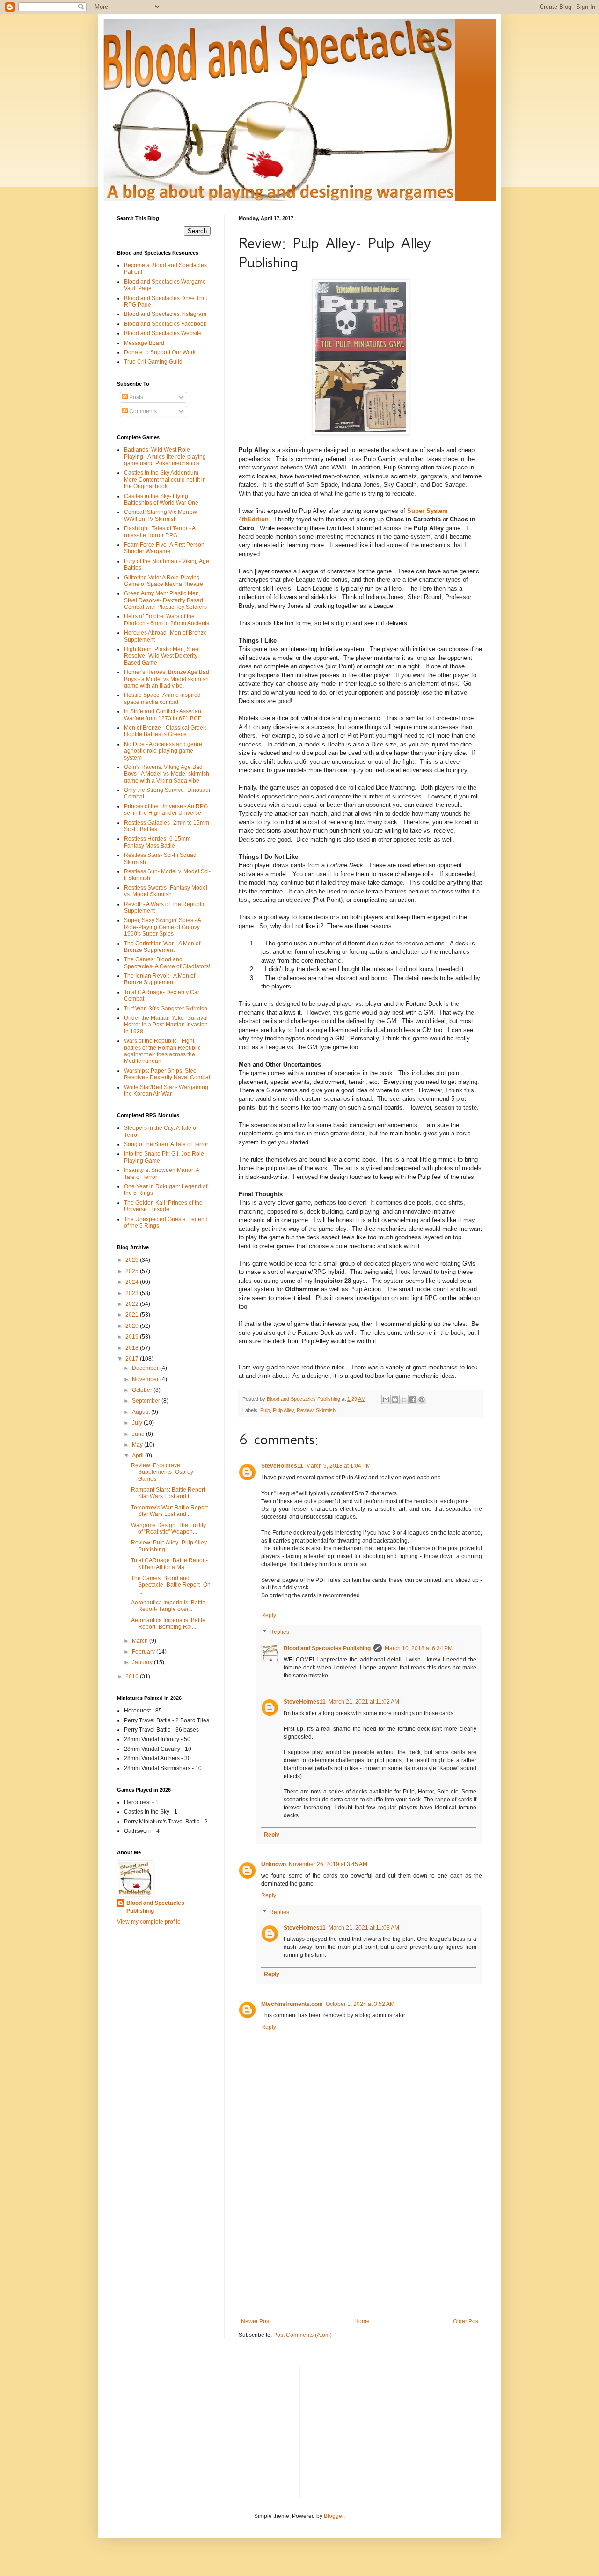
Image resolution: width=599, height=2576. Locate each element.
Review (305, 1410)
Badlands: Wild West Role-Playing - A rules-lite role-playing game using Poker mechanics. (165, 457)
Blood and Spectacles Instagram (165, 314)
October (143, 1390)
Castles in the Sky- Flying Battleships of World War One (161, 499)
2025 (133, 1271)
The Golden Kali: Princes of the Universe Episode (163, 1206)
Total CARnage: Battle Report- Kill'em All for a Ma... (169, 1564)
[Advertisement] (360, 2241)
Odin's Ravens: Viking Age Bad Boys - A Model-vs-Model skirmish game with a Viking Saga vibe (167, 774)
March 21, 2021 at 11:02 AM (364, 1702)
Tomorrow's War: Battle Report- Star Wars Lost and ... (170, 1511)
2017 (133, 1359)
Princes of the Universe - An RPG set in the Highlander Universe (166, 810)
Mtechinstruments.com (292, 2004)
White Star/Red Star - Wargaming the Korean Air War (166, 1090)
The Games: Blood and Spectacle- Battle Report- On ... (171, 1585)
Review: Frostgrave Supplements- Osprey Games (162, 1472)
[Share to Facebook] (413, 1399)
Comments (142, 411)
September (147, 1401)
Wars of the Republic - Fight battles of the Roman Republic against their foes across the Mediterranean (162, 1051)
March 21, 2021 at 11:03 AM (364, 1928)
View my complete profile (149, 1922)
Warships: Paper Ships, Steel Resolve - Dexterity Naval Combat (167, 1074)
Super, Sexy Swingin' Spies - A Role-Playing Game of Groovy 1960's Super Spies (162, 927)
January (143, 1662)
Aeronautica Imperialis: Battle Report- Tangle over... (168, 1606)
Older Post (466, 2321)
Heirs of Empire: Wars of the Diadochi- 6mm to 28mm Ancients (167, 620)
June (139, 1434)
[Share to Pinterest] (422, 1399)
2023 (133, 1293)
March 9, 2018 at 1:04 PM (338, 1466)
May (138, 1445)
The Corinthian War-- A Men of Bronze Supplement (162, 947)
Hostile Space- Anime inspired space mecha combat (162, 698)
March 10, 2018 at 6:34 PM (419, 1648)
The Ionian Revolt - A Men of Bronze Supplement (160, 979)
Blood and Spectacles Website (163, 333)
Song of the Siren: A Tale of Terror (166, 1144)
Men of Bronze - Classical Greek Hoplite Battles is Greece (165, 731)
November (146, 1379)
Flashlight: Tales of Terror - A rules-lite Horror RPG (160, 532)
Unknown (274, 1864)
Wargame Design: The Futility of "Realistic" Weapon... (168, 1529)
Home (362, 2321)
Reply (269, 1615)
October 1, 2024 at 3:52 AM (360, 2004)
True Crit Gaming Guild (153, 362)
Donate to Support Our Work (160, 352)
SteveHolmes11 (282, 1466)
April (139, 1456)
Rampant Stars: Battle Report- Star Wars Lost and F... (169, 1493)
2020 (133, 1326)
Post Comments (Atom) (303, 2335)
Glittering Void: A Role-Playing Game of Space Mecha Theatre (164, 581)
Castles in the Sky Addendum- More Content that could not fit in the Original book (165, 479)
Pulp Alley (283, 1410)
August (142, 1412)
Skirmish (326, 1410)
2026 (133, 1260)
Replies (279, 1632)
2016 (133, 1676)
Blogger (334, 2516)
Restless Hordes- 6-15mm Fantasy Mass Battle (157, 842)
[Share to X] (404, 1399)
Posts (135, 397)
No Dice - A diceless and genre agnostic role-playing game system (163, 751)
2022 (133, 1304)
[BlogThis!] (395, 1399)
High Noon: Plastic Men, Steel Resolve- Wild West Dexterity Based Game (162, 656)
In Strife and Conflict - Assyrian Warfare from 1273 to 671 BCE (163, 715)
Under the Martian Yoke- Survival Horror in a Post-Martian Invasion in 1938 (166, 1025)
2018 (133, 1348)
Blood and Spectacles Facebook (165, 324)
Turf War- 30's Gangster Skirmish (166, 1009)
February (144, 1652)
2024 (133, 1282)
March (141, 1641)
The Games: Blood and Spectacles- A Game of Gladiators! (167, 963)
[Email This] (386, 1399)
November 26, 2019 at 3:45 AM (328, 1864)
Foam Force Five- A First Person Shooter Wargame (164, 548)
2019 (133, 1337)
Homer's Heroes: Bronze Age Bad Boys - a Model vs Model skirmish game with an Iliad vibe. (167, 679)
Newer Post (256, 2321)
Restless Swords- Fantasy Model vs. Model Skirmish (166, 891)
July (138, 1423)
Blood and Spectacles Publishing (327, 1648)
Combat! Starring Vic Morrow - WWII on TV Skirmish (162, 515)
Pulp (265, 1410)
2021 (133, 1315)
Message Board (144, 343)
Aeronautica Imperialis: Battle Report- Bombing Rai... (168, 1624)
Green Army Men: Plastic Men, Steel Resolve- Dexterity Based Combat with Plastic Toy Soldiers (165, 600)
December (146, 1368)
